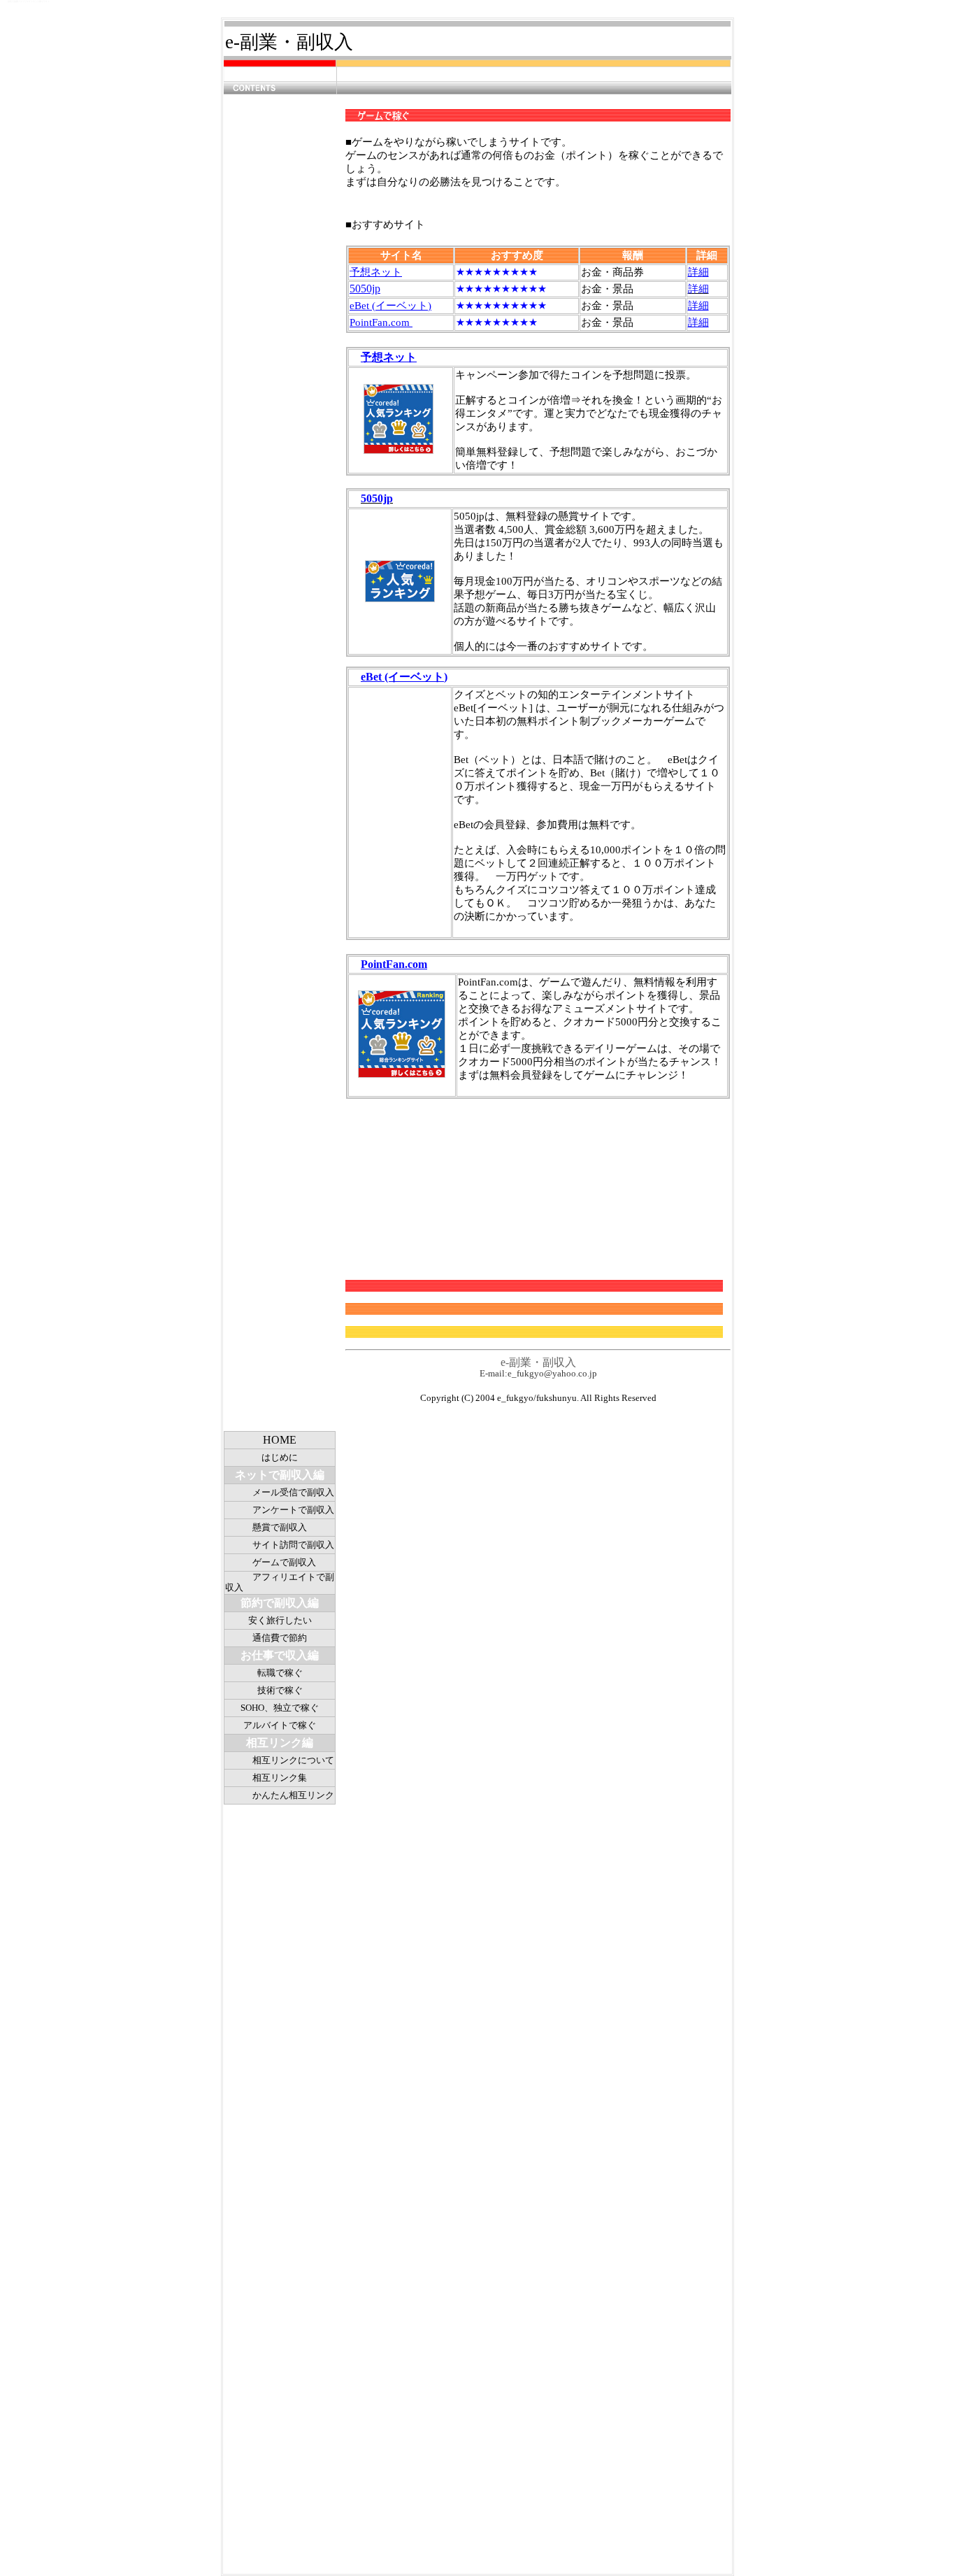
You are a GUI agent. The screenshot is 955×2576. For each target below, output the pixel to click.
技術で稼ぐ (280, 1690)
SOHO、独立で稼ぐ (280, 1708)
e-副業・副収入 (289, 42)
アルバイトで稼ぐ (280, 1725)
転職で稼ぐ (280, 1673)
